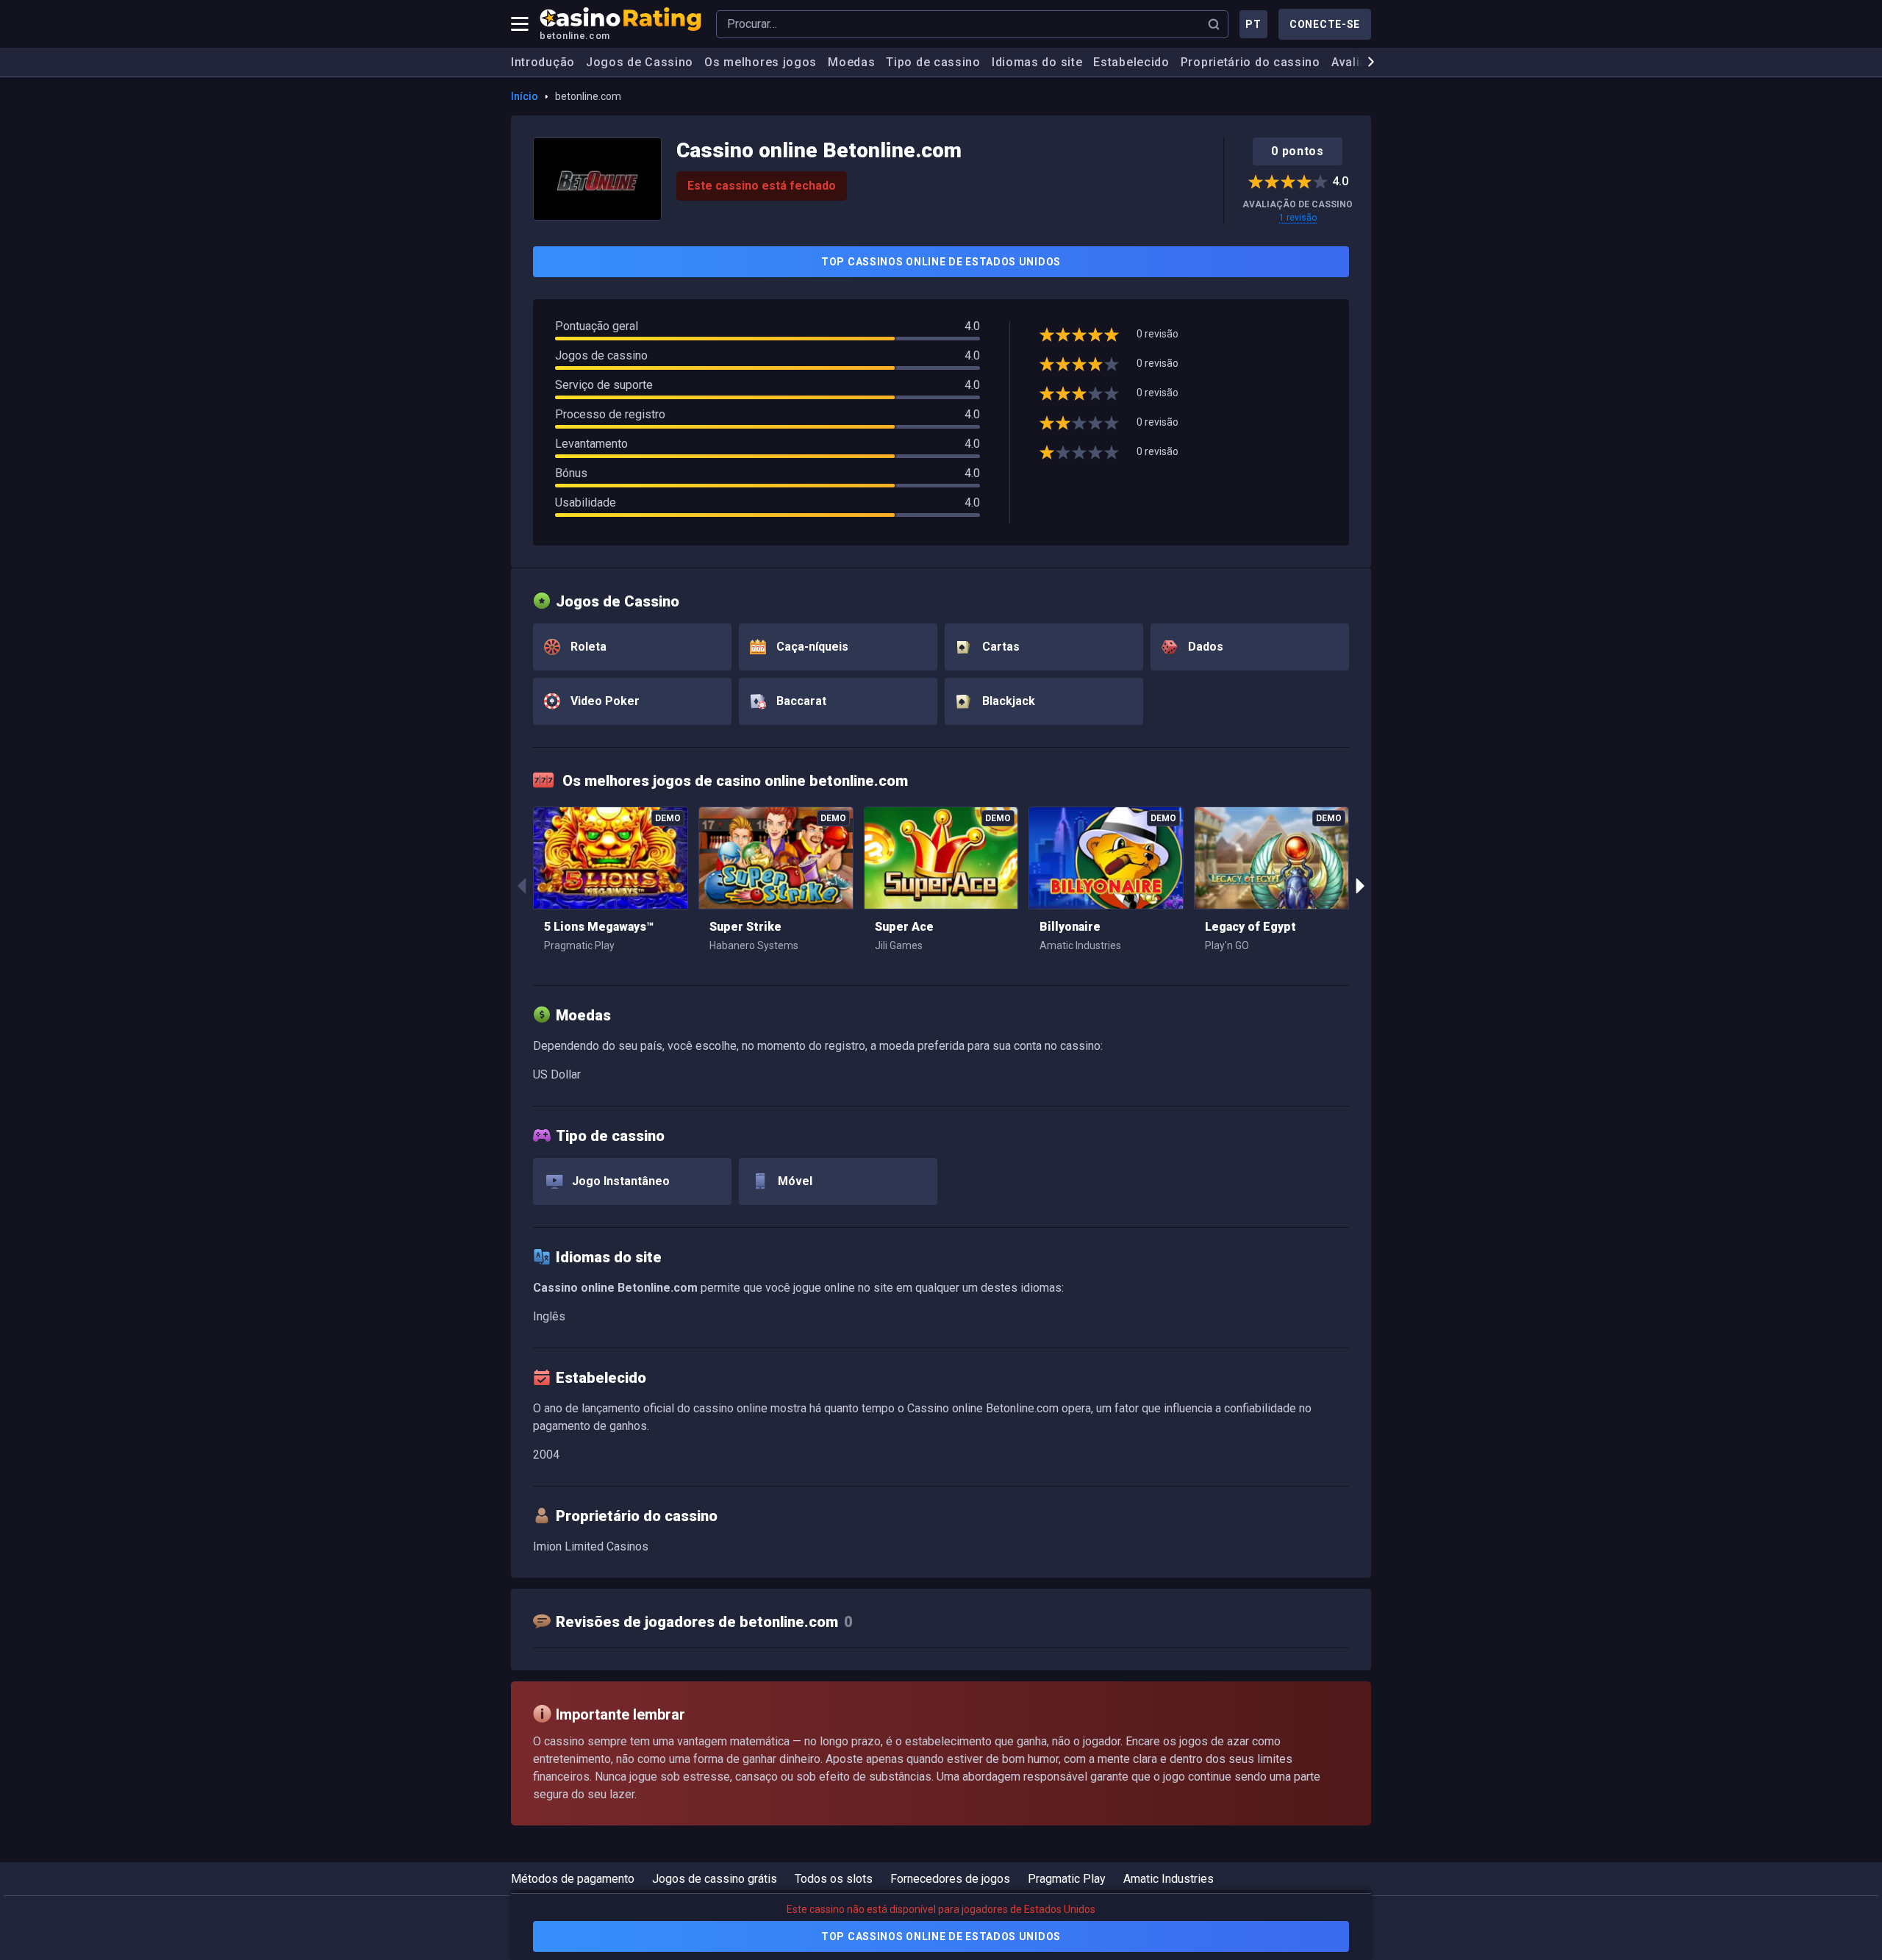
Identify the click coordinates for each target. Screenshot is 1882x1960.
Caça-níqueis (811, 647)
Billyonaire (1070, 927)
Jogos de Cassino (640, 62)
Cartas (999, 647)
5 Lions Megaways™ (599, 927)
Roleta (587, 647)
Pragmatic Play (1067, 1879)
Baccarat (800, 701)
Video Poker (604, 701)
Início (525, 96)
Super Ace (904, 927)
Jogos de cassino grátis (715, 1879)
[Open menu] (520, 24)
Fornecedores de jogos (950, 1879)
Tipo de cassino (933, 62)
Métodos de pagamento (573, 1879)
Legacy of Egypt (1251, 927)
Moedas (851, 62)
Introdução (543, 62)
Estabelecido (1131, 62)
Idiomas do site (1037, 62)
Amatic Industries (1169, 1879)
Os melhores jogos (761, 62)
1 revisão (1298, 218)
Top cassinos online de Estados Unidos (941, 262)
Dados (1204, 647)
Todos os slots (834, 1879)
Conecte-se (1325, 24)
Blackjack (1007, 701)
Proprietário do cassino (1251, 62)
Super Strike (745, 927)
